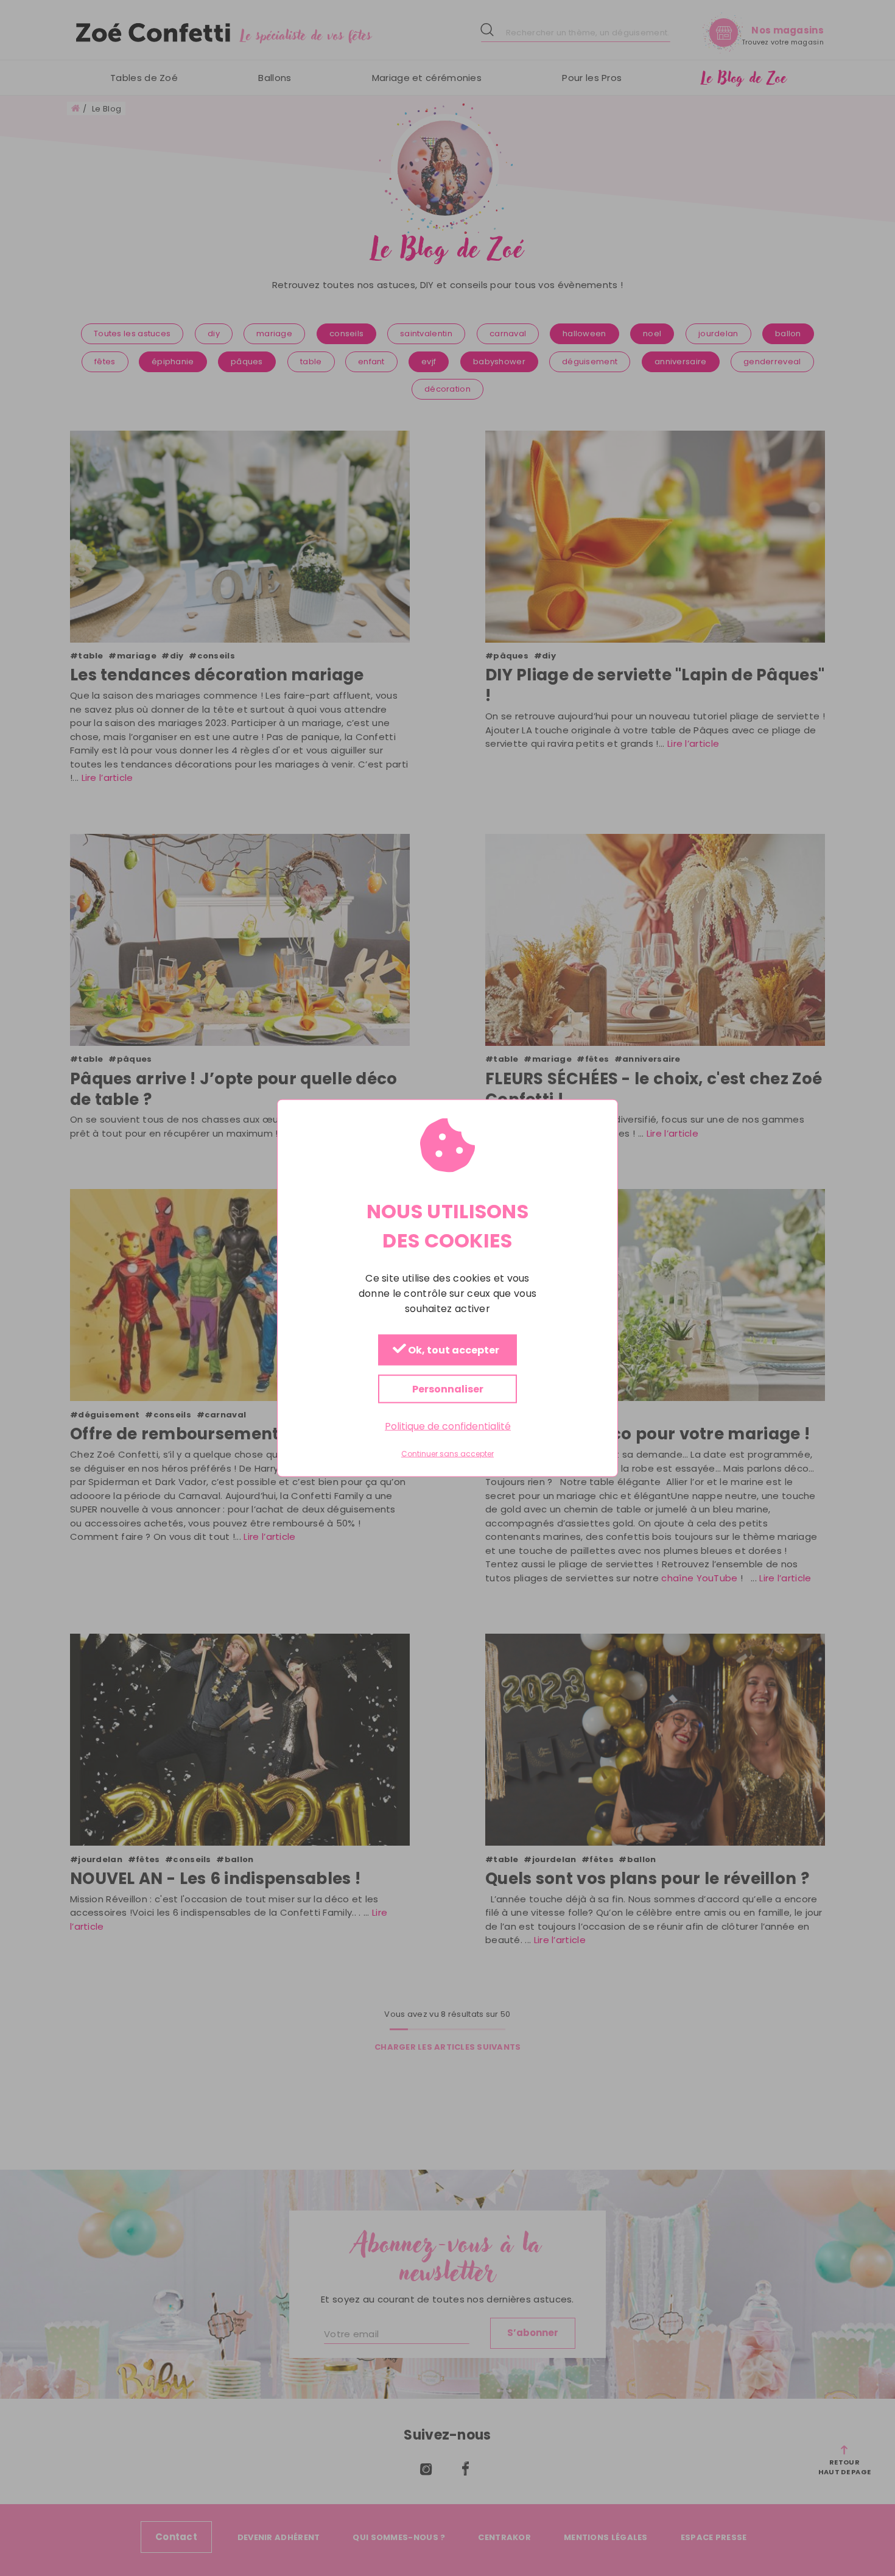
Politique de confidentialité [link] (448, 1426)
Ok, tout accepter (453, 1351)
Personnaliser (448, 1389)
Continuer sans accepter (447, 1454)
